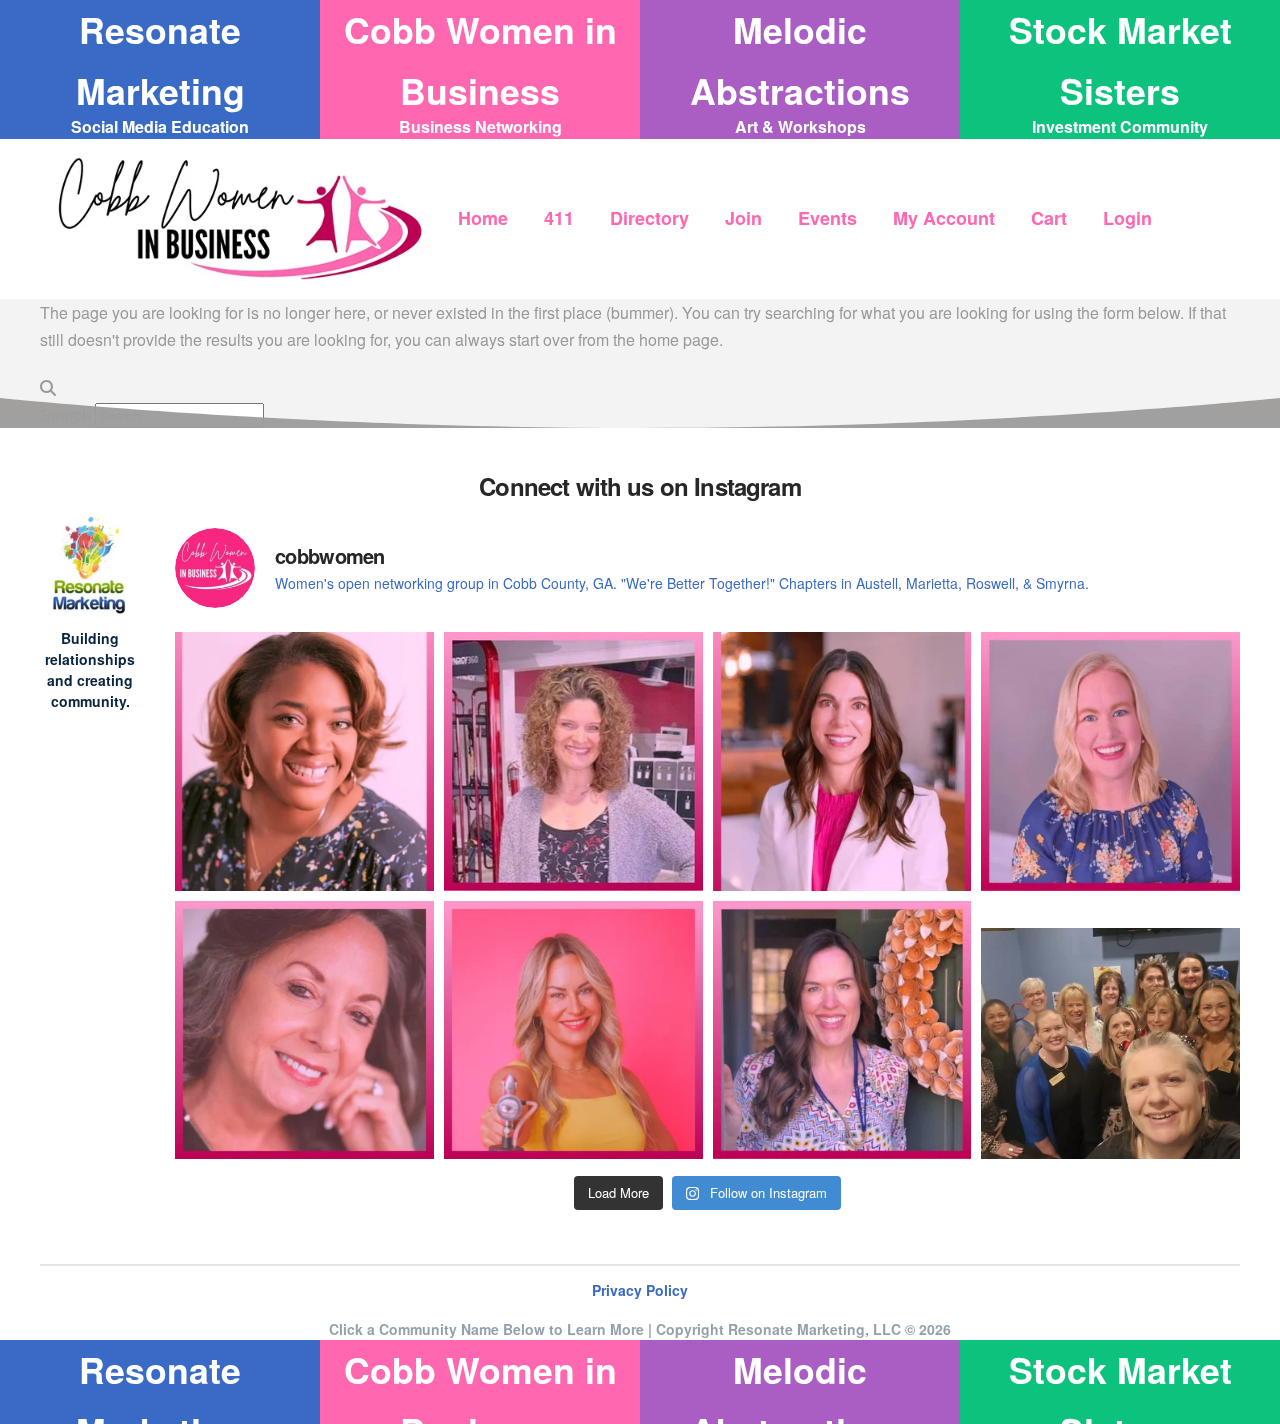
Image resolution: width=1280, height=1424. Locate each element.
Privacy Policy (640, 1290)
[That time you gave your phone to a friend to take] (1110, 1030)
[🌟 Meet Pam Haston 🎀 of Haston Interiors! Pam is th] (304, 1030)
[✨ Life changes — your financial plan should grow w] (842, 761)
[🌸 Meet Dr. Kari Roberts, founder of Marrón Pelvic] (304, 761)
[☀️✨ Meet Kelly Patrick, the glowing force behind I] (573, 1030)
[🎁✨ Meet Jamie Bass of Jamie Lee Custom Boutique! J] (1110, 761)
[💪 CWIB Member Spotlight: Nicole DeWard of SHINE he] (573, 761)
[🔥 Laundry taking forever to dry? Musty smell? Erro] (842, 1030)
